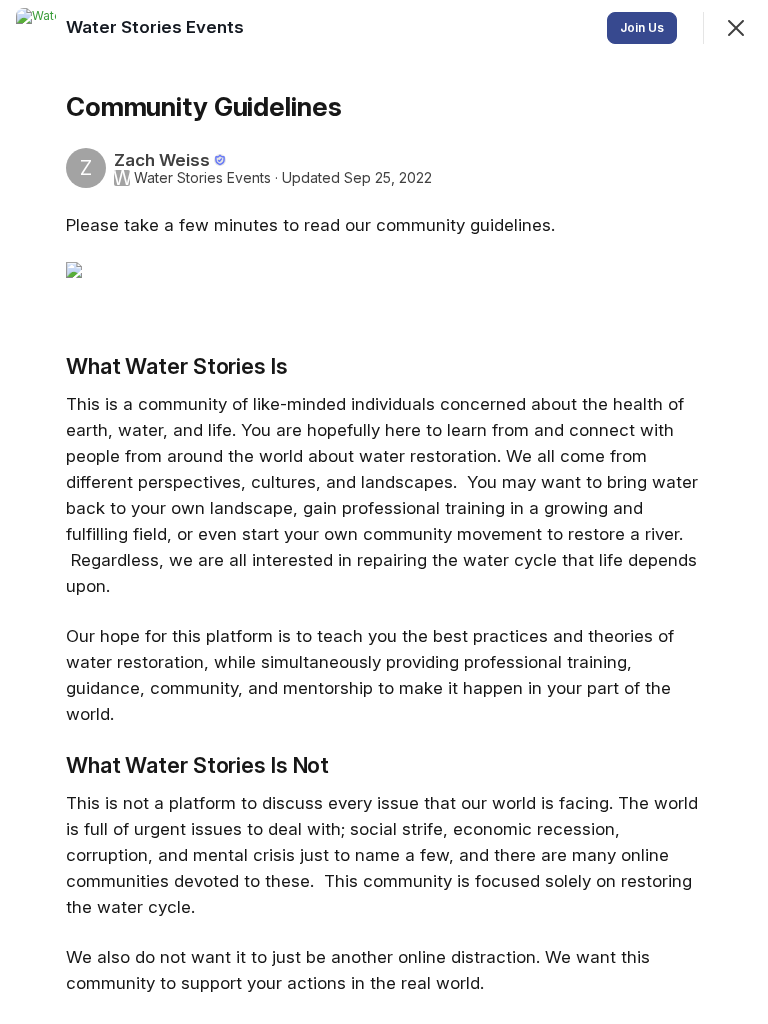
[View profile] (36, 28)
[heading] (157, 27)
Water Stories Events (202, 178)
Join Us (642, 27)
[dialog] (384, 512)
